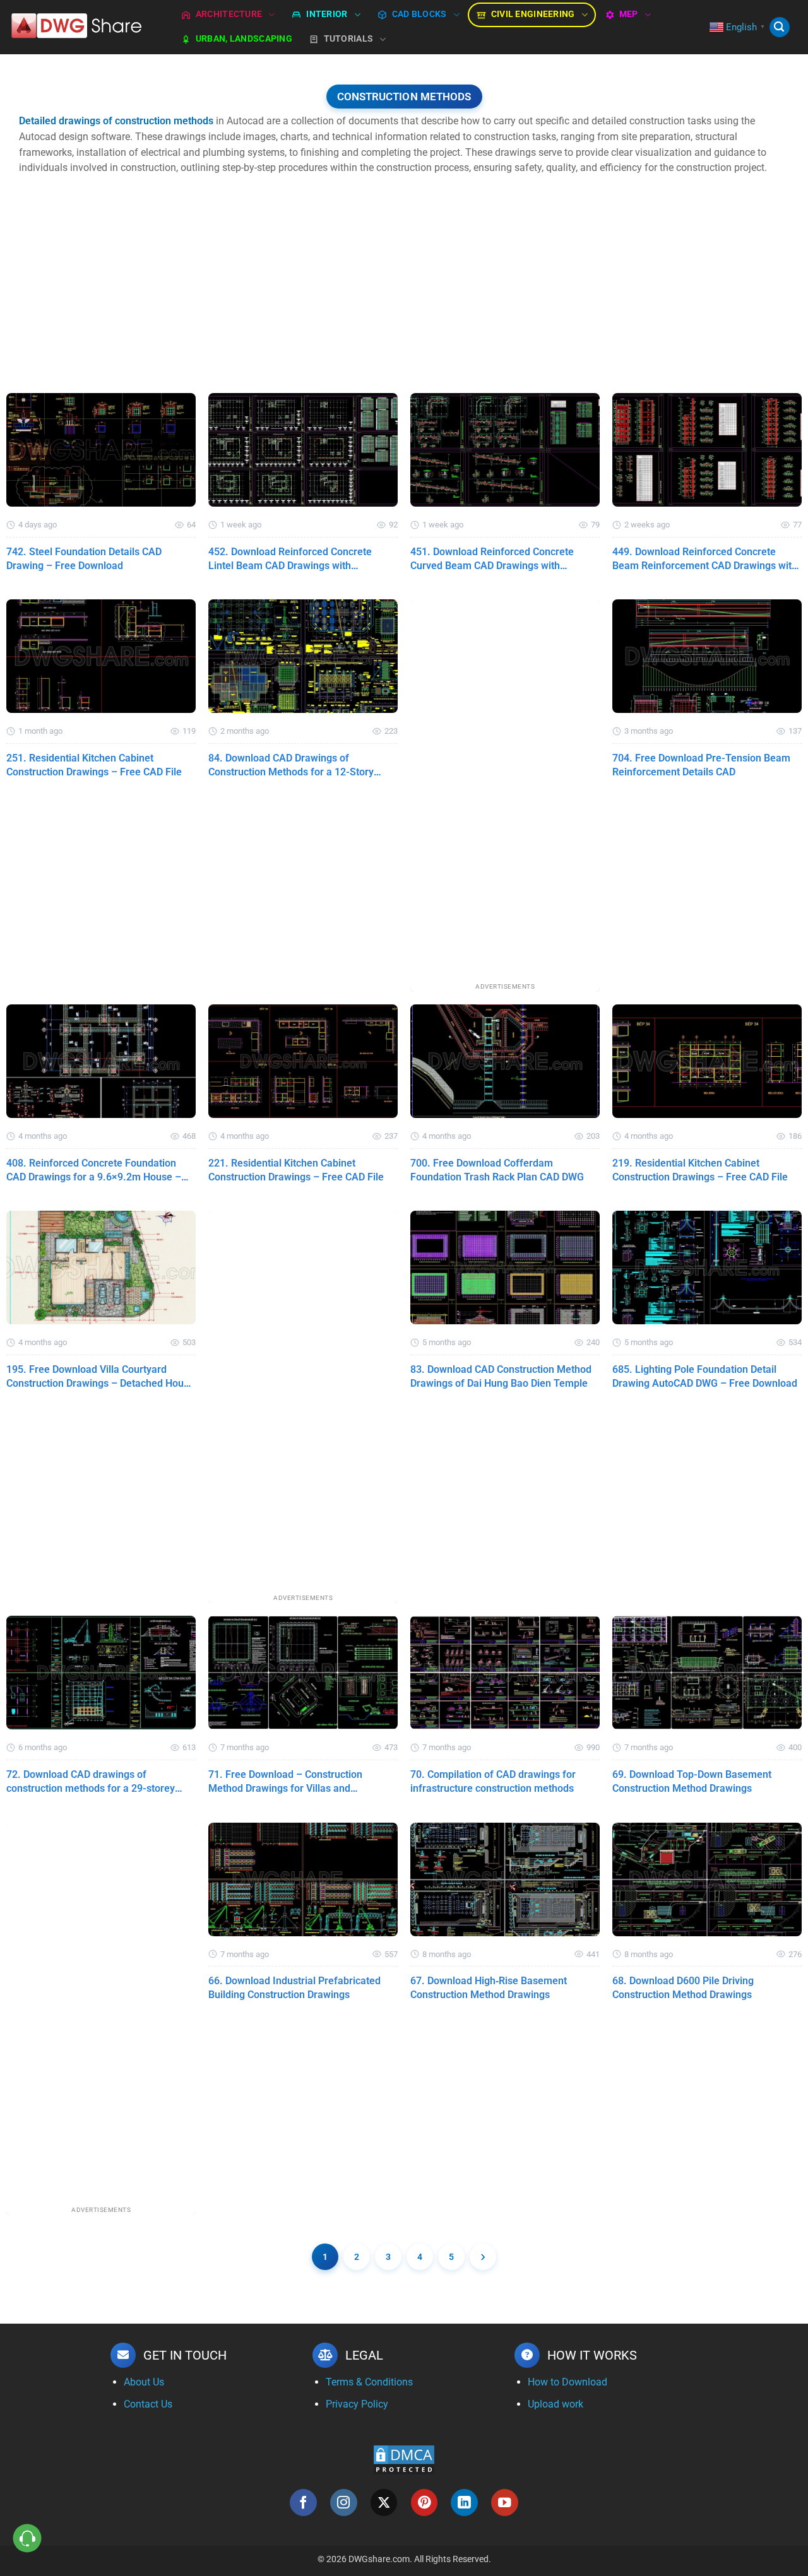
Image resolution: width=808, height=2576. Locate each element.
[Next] (483, 2257)
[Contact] (27, 2538)
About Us (144, 2382)
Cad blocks (419, 14)
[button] (780, 27)
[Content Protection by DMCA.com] (404, 2459)
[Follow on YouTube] (505, 2502)
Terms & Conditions (369, 2382)
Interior (327, 14)
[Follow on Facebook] (303, 2502)
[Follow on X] (384, 2502)
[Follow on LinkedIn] (464, 2502)
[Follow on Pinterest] (425, 2502)
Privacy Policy (357, 2404)
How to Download (567, 2382)
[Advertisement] (404, 298)
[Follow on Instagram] (344, 2502)
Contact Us (148, 2404)
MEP (629, 14)
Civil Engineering (533, 14)
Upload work (555, 2404)
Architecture (229, 14)
